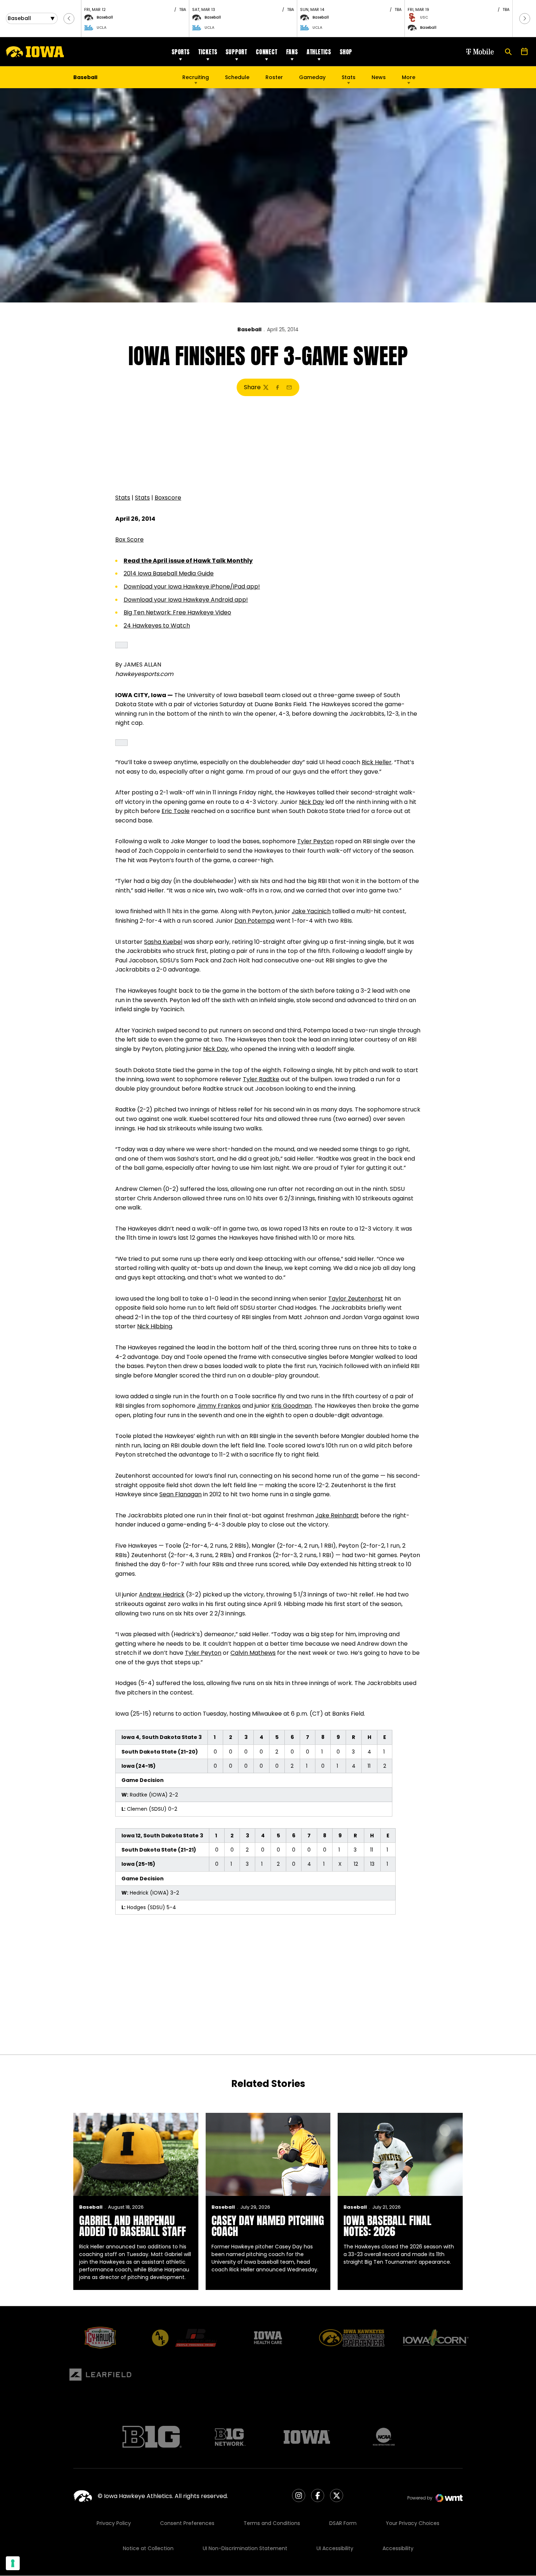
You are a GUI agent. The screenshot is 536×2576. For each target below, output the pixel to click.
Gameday (312, 77)
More (409, 77)
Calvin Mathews (253, 1653)
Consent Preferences (187, 2523)
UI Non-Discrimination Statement (245, 2548)
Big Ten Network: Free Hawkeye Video (177, 612)
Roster (274, 77)
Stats (349, 77)
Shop (346, 52)
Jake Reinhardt (337, 1515)
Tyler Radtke (261, 1079)
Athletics (319, 52)
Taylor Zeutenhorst (356, 1299)
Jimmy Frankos (219, 1406)
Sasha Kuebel (163, 942)
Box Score (129, 540)
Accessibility (398, 2548)
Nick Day (311, 802)
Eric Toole (176, 811)
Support (236, 52)
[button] (69, 19)
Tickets (208, 52)
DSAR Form (343, 2523)
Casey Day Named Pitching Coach (268, 2226)
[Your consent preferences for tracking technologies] (13, 2563)
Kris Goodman (292, 1406)
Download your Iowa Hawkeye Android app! (186, 600)
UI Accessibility (335, 2548)
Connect (267, 52)
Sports (181, 52)
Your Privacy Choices (413, 2523)
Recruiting (196, 77)
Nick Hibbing (155, 1326)
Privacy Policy (114, 2523)
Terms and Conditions (272, 2523)
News (379, 77)
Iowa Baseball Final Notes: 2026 (387, 2226)
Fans (292, 52)
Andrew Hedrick (162, 1594)
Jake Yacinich (311, 911)
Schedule (237, 77)
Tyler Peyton (315, 841)
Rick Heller (377, 762)
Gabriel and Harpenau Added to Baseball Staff (133, 2226)
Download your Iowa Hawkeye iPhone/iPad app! (192, 587)
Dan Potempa (255, 921)
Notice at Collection (148, 2548)
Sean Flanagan (180, 1494)
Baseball (249, 329)
